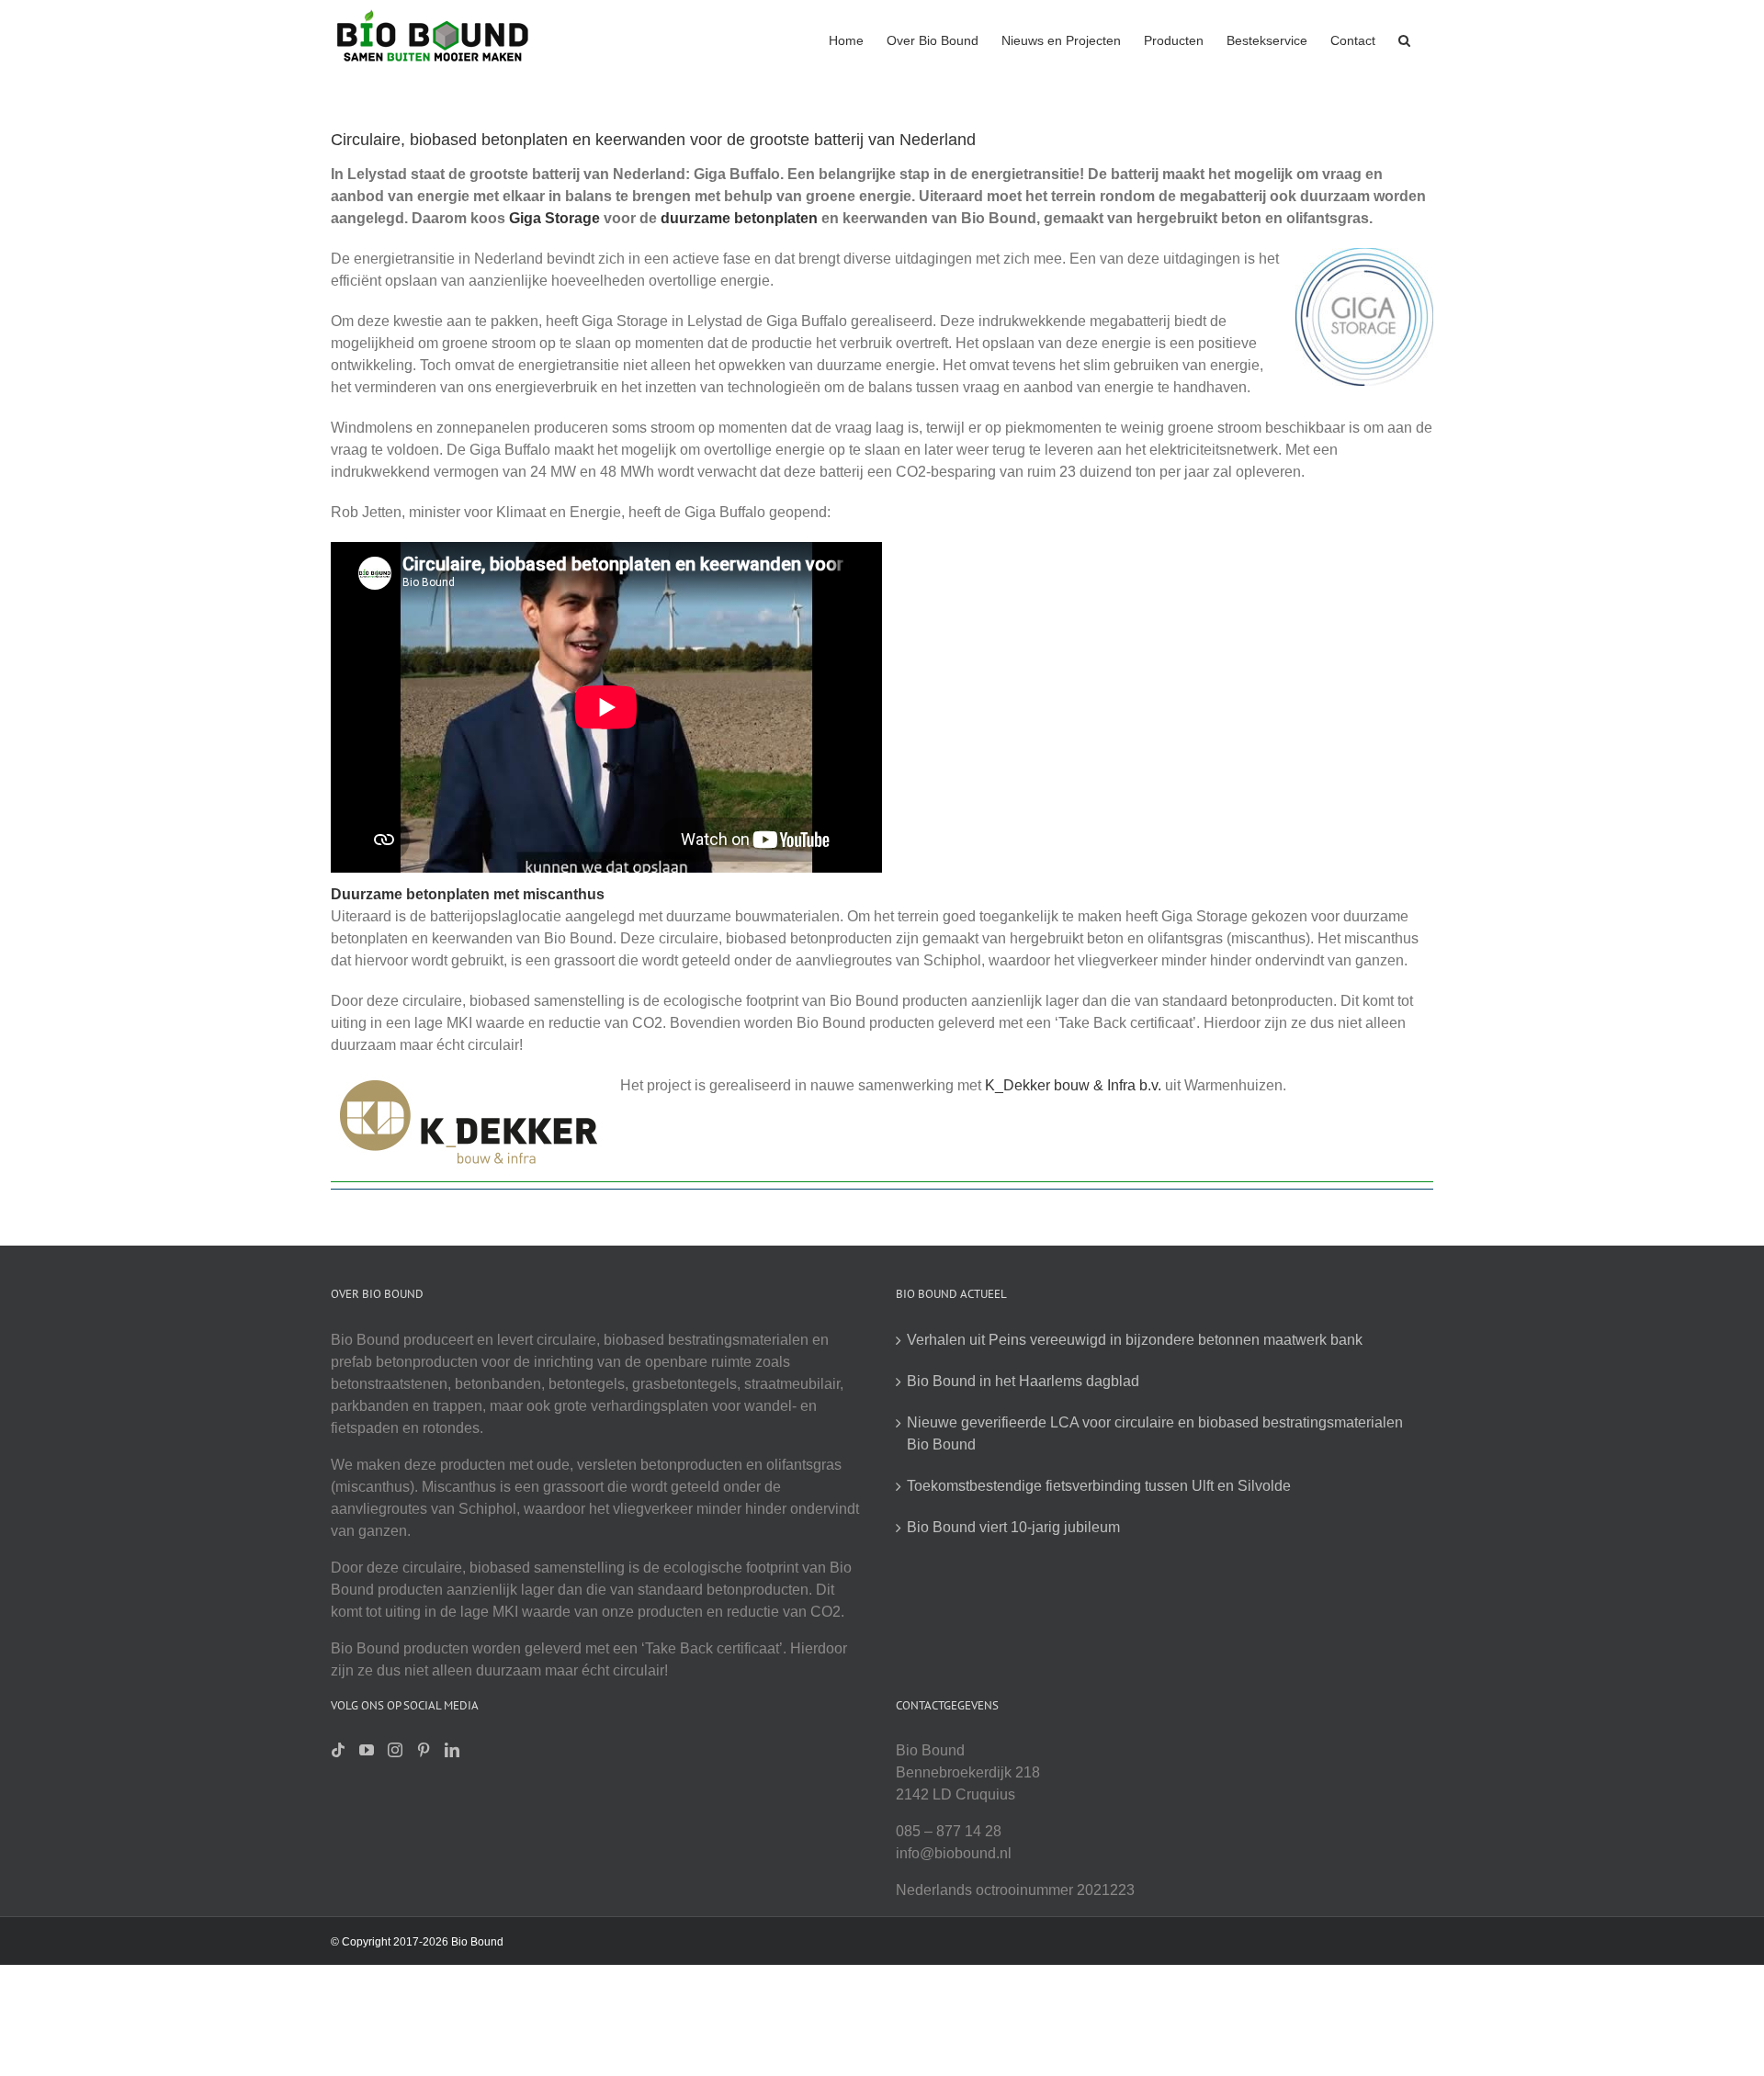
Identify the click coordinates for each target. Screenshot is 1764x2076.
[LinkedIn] (452, 1750)
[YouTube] (367, 1750)
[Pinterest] (424, 1750)
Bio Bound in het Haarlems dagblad (1023, 1381)
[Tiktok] (338, 1750)
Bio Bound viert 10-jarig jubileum (1013, 1527)
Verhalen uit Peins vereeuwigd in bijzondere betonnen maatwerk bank (1135, 1340)
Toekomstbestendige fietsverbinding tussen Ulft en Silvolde (1099, 1486)
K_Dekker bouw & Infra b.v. (1073, 1085)
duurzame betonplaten (739, 218)
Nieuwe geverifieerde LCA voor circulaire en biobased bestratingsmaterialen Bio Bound (1155, 1433)
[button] (1404, 39)
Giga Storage (554, 218)
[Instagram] (395, 1750)
